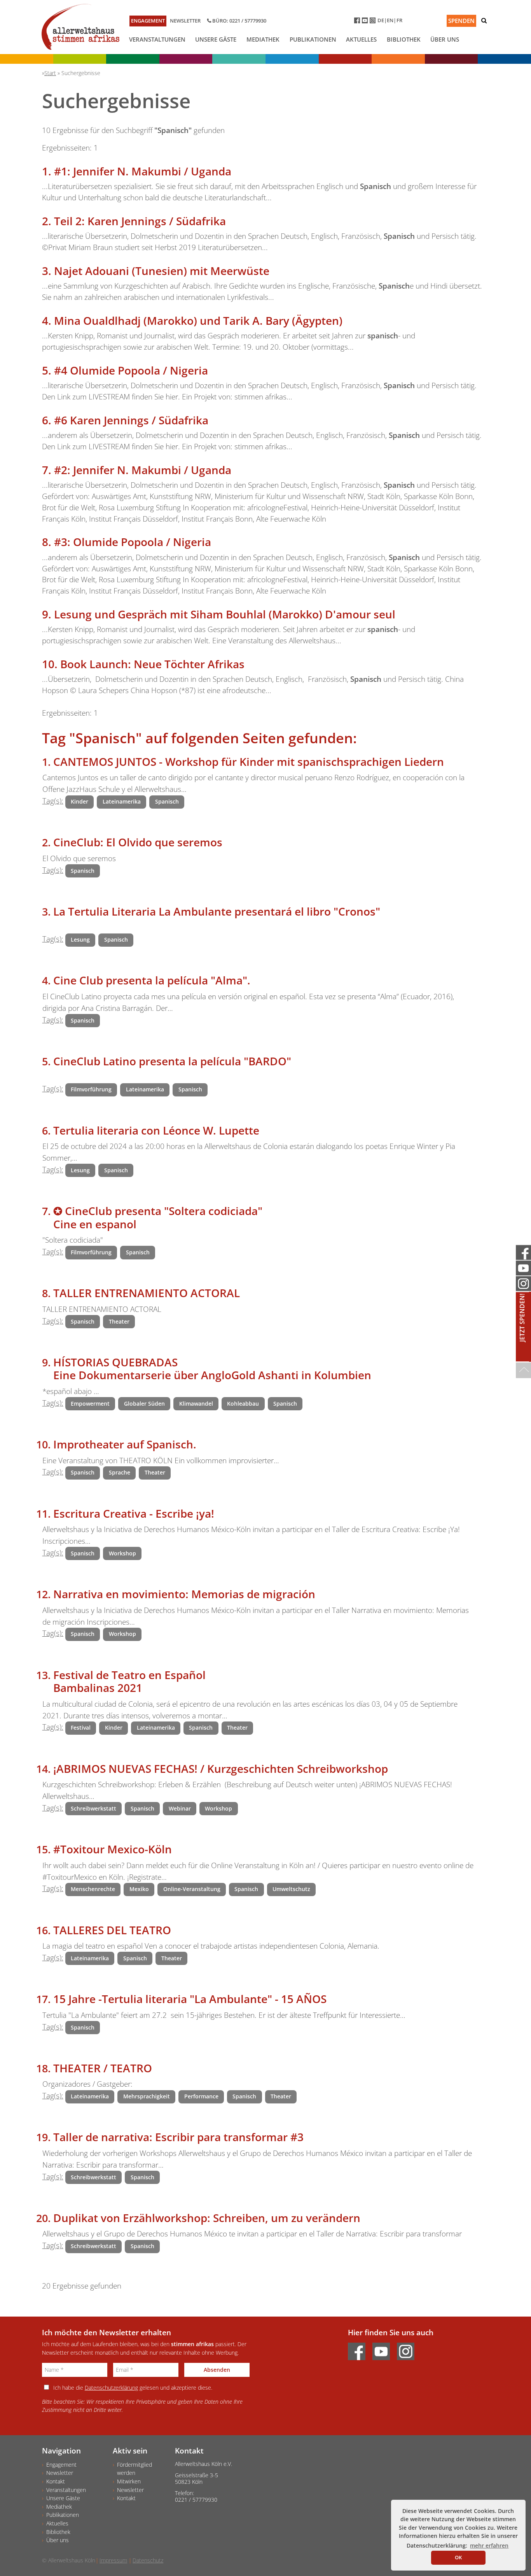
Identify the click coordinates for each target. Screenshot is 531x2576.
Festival (81, 1728)
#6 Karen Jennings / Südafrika (131, 420)
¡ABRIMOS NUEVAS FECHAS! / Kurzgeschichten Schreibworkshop (221, 1769)
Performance (201, 2096)
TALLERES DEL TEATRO (112, 1930)
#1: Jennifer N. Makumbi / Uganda (143, 171)
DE (381, 20)
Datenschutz (148, 2560)
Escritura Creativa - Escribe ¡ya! (134, 1513)
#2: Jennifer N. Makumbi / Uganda (143, 470)
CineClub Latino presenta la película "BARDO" (172, 1061)
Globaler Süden (144, 1404)
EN (390, 20)
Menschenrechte (93, 1889)
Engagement (148, 21)
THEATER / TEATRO (103, 2068)
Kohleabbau (243, 1404)
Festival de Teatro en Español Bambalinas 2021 (129, 1681)
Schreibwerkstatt (93, 1808)
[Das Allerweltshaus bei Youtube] (366, 22)
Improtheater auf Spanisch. (125, 1444)
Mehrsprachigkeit (147, 2096)
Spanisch (167, 801)
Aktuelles (361, 39)
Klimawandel (196, 1404)
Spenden (461, 21)
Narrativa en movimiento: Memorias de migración (184, 1594)
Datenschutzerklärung (111, 2388)
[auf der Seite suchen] (484, 20)
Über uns (445, 39)
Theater (119, 1321)
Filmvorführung (91, 1089)
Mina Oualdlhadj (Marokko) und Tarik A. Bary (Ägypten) (198, 320)
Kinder (79, 801)
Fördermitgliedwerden (134, 2469)
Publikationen (313, 39)
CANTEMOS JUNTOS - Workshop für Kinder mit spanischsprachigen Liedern (249, 762)
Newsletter (185, 21)
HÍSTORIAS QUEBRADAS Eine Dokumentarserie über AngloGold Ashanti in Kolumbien (212, 1369)
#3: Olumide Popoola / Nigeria (133, 542)
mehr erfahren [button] (489, 2545)
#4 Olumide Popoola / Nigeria (131, 370)
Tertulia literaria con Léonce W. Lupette (156, 1130)
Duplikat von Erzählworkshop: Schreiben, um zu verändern (207, 2218)
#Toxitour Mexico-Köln (113, 1849)
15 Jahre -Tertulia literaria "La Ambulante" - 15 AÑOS (190, 1999)
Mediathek (263, 39)
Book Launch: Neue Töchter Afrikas (152, 664)
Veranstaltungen (157, 39)
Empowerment (90, 1404)
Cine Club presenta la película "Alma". (152, 980)
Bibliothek (404, 39)
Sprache (120, 1472)
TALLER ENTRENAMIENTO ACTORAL (147, 1293)
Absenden (217, 2370)
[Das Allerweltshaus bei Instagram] (374, 22)
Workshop (122, 1553)
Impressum (113, 2560)
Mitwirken (129, 2481)
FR (399, 20)
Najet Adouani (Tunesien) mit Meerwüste (162, 271)
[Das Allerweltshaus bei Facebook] (358, 22)
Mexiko (139, 1889)
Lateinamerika (122, 801)
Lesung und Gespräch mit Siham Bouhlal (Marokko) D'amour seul (225, 614)
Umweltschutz (291, 1889)
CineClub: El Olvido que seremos (138, 842)
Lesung (80, 940)
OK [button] (458, 2557)
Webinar (180, 1808)
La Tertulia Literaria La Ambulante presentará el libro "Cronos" (217, 911)
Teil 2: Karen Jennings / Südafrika (140, 221)
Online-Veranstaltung (192, 1889)
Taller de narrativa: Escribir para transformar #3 (178, 2137)
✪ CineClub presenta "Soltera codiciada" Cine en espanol (158, 1217)
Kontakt (56, 2481)
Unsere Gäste (216, 39)
